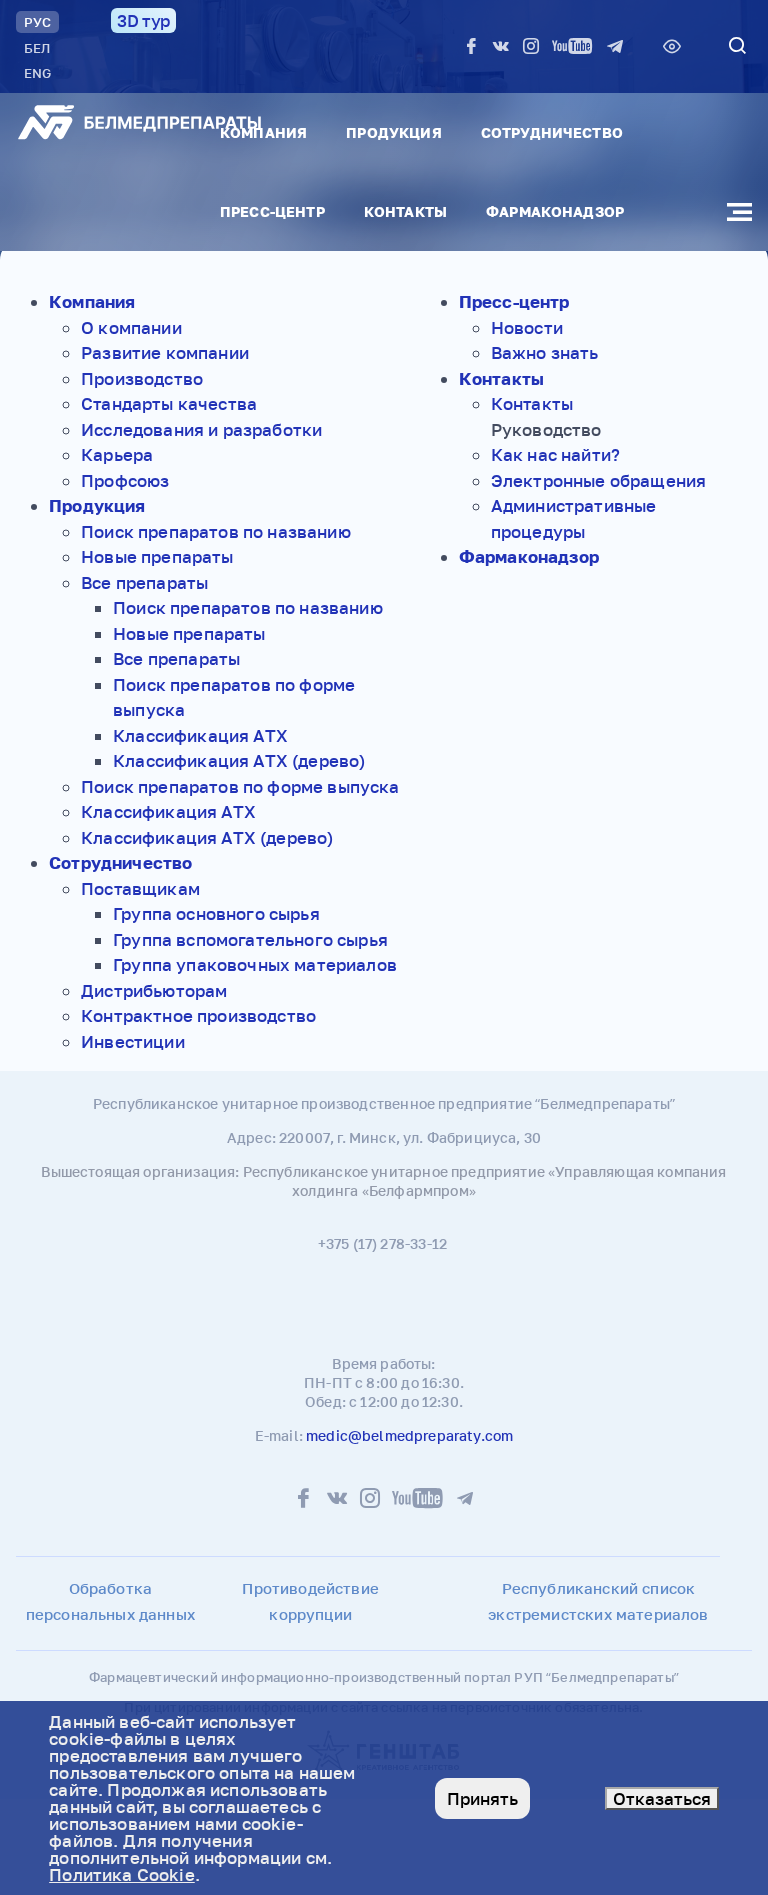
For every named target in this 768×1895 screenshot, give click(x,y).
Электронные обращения (599, 480)
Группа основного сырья (216, 913)
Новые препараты (157, 556)
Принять (482, 1798)
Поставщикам (140, 888)
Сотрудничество (552, 132)
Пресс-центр (272, 211)
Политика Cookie (122, 1874)
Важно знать (545, 352)
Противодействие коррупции (310, 1601)
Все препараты (144, 582)
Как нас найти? (555, 454)
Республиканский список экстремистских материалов (598, 1601)
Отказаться (662, 1798)
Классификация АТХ (200, 735)
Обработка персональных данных (110, 1601)
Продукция (393, 132)
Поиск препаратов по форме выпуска (240, 786)
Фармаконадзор (555, 211)
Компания (263, 132)
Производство (142, 378)
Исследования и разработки (201, 429)
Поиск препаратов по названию (216, 531)
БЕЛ (37, 48)
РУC (37, 22)
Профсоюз (125, 480)
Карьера (117, 454)
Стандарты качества (169, 403)
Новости (527, 327)
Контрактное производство (198, 1015)
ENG (37, 73)
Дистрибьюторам (154, 990)
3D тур (143, 20)
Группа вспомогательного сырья (250, 939)
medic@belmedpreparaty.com (409, 1435)
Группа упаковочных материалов (255, 964)
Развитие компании (165, 352)
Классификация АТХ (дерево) (239, 760)
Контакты (405, 211)
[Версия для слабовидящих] (672, 46)
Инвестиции (133, 1041)
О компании (131, 327)
